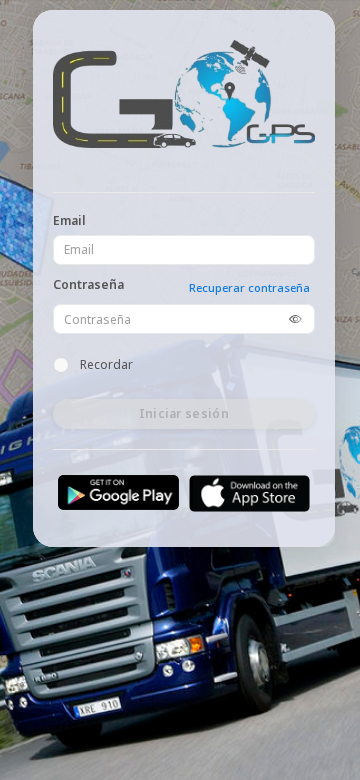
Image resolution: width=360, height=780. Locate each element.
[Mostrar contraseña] (295, 319)
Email (69, 221)
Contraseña (88, 285)
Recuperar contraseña (249, 287)
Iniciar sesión (184, 413)
